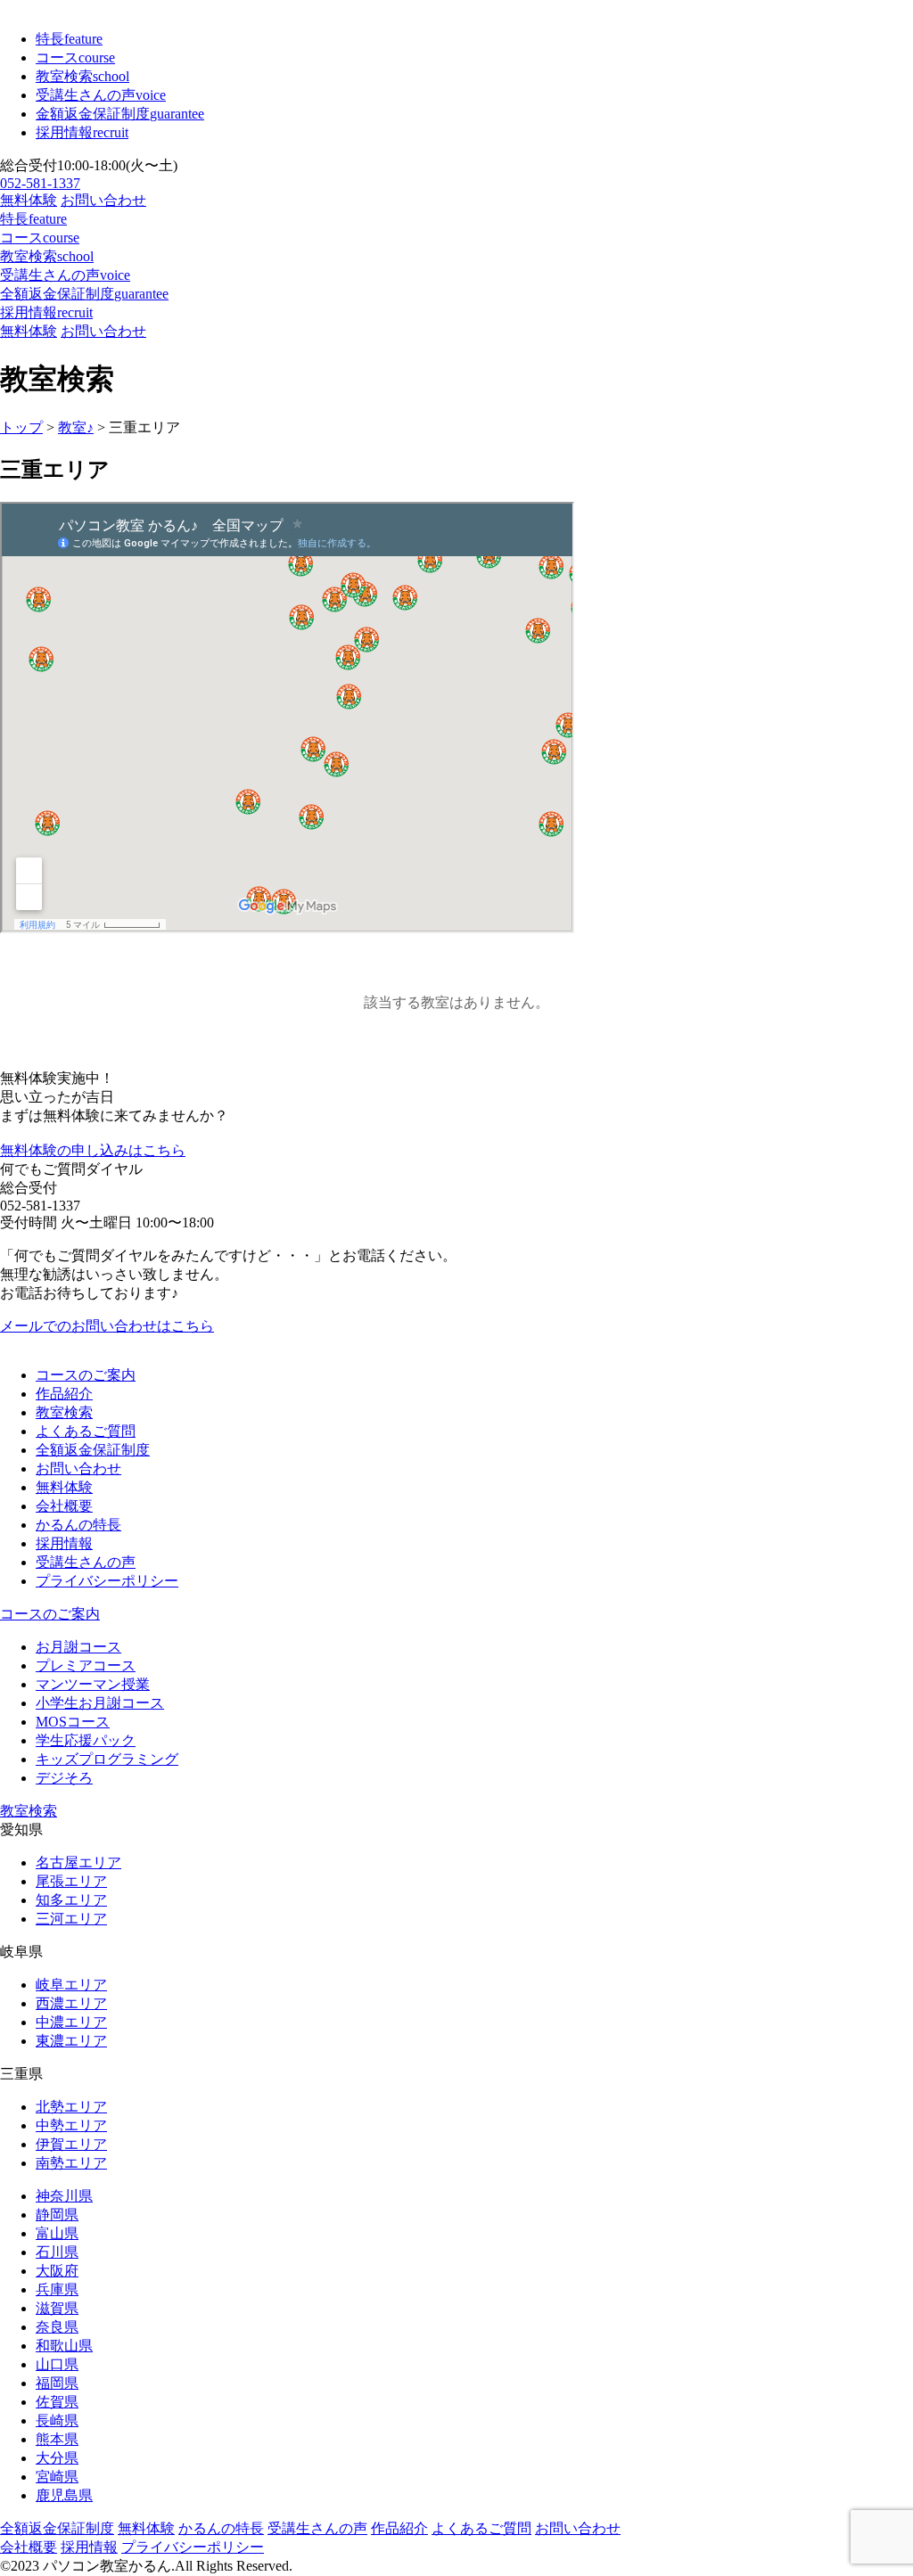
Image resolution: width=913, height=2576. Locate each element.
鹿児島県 (64, 2495)
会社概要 (64, 1506)
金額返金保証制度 (120, 114)
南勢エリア (71, 2163)
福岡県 (57, 2383)
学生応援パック (86, 1740)
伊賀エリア (71, 2144)
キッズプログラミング (107, 1759)
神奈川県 (64, 2196)
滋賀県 (57, 2308)
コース (75, 57)
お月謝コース (78, 1647)
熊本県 (57, 2439)
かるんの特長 (78, 1525)
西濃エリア (71, 2003)
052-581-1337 (40, 183)
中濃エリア (71, 2022)
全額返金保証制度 (84, 294)
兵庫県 (57, 2289)
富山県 (57, 2233)
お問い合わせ (103, 200)
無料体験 (29, 200)
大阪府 (57, 2271)
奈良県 (57, 2327)
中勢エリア (71, 2125)
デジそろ (64, 1778)
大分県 (57, 2458)
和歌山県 (64, 2346)
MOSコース (73, 1722)
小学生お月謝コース (100, 1703)
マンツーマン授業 (93, 1684)
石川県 (57, 2252)
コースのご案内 (86, 1375)
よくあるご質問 (86, 1431)
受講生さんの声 (101, 95)
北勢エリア (71, 2107)
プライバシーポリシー (107, 1581)
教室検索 (82, 76)
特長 (69, 39)
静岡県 (57, 2215)
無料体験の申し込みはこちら (93, 1150)
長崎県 (57, 2420)
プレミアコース (86, 1665)
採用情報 (82, 132)
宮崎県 (57, 2477)
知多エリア (71, 1900)
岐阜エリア (71, 1985)
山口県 (57, 2364)
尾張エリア (71, 1881)
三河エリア (71, 1919)
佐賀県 (57, 2402)
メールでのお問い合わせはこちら (107, 1326)
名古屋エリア (78, 1862)
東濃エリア (71, 2041)
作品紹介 (64, 1394)
